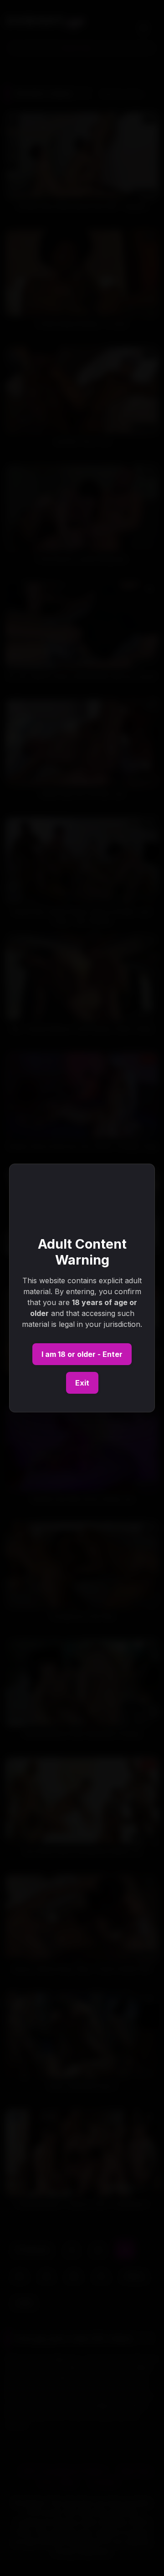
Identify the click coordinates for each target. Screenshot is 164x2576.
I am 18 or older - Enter (82, 1354)
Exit (82, 1383)
